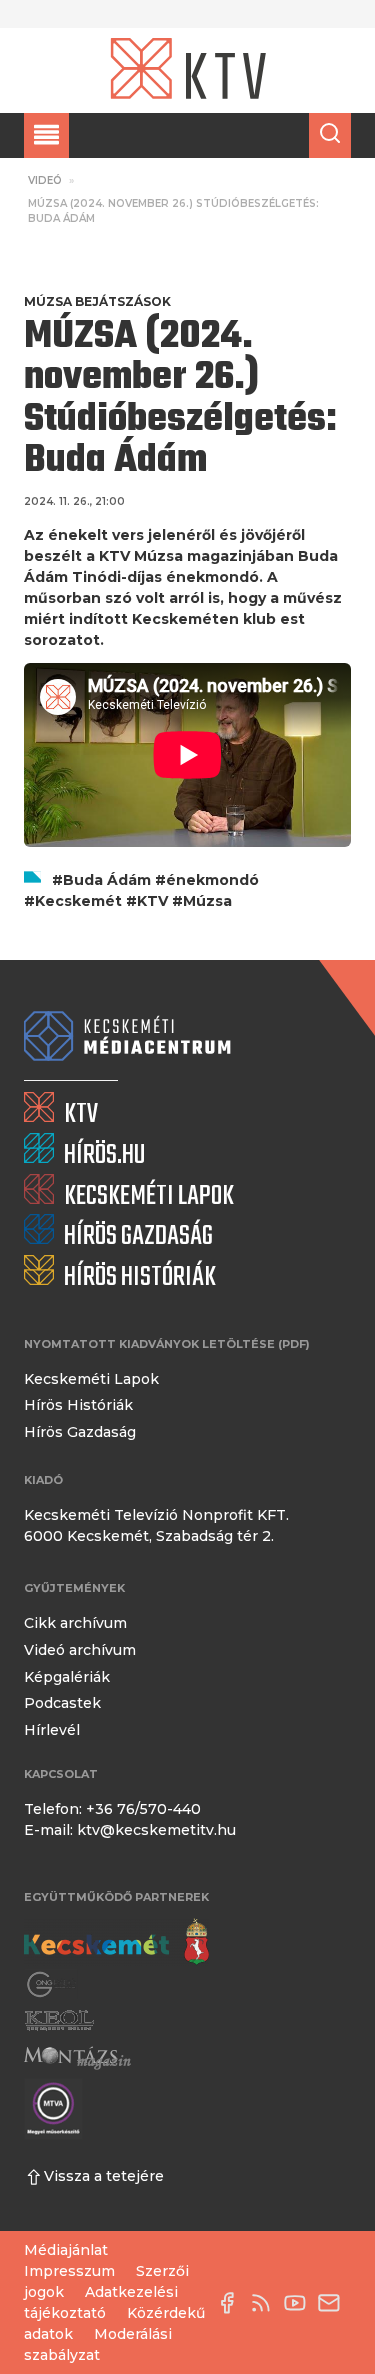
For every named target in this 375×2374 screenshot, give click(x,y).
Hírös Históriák (78, 1405)
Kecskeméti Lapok (91, 1379)
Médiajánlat (66, 2250)
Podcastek (62, 1703)
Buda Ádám (107, 880)
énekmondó (212, 880)
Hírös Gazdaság (80, 1432)
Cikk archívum (75, 1623)
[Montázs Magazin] (77, 2057)
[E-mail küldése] (334, 2303)
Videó (45, 180)
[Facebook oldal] (232, 2303)
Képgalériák (67, 1677)
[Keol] (59, 2020)
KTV (152, 901)
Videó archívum (80, 1650)
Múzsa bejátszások (97, 301)
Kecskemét (78, 901)
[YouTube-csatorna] (300, 2303)
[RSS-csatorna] (266, 2303)
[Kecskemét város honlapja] (116, 1942)
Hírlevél (52, 1730)
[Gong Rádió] (52, 1984)
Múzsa (207, 901)
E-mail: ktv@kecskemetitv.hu (130, 1830)
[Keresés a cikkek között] (330, 135)
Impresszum (69, 2271)
